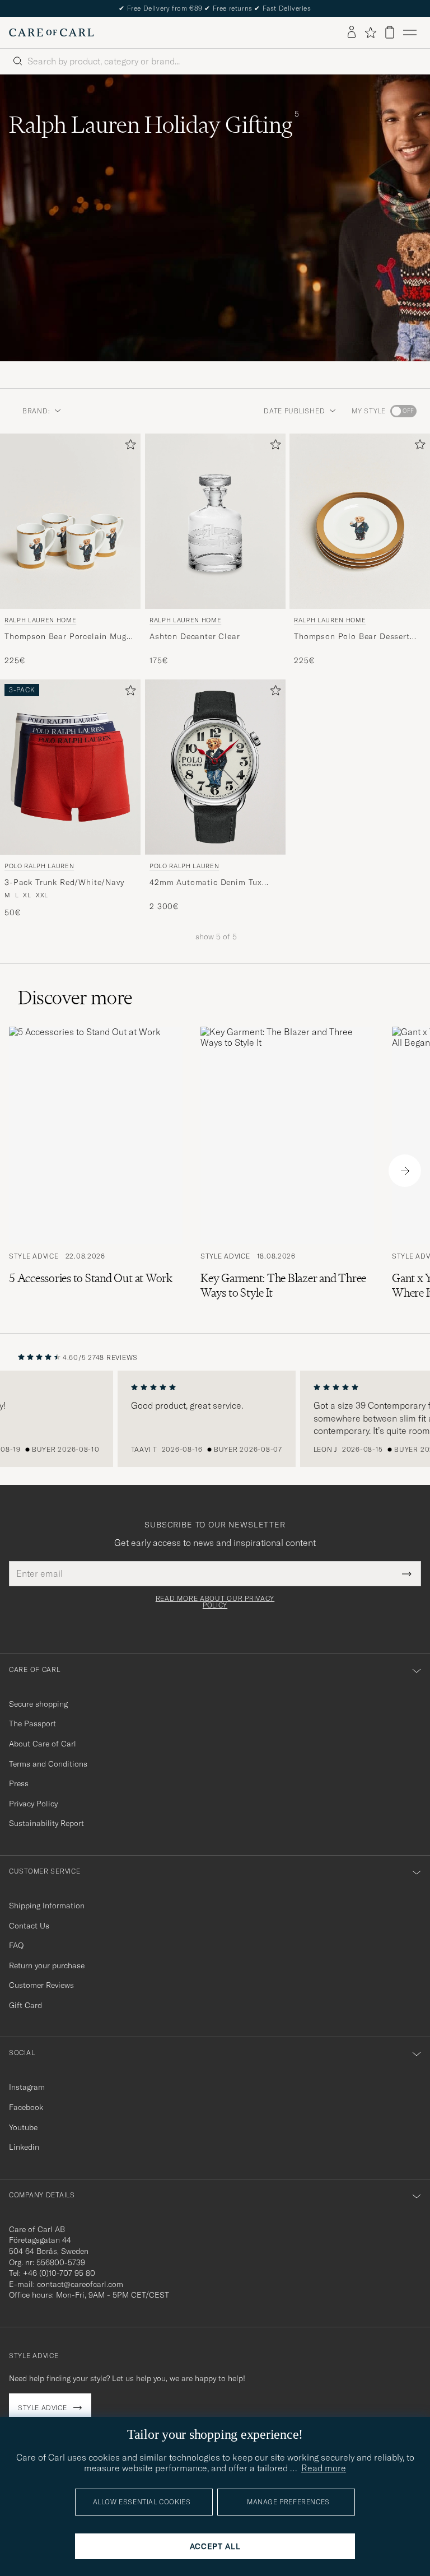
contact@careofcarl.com (80, 2284)
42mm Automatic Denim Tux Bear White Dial (206, 883)
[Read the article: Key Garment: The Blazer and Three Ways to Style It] (287, 1171)
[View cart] (390, 32)
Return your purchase (47, 1965)
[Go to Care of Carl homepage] (52, 32)
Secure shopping (38, 1704)
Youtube (23, 2127)
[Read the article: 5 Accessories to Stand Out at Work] (96, 1171)
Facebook (26, 2107)
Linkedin (24, 2147)
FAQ (16, 1945)
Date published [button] (294, 411)
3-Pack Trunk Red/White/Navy (64, 882)
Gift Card (25, 2005)
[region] (215, 1419)
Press (19, 1783)
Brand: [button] (36, 411)
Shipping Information (47, 1906)
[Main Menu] (410, 32)
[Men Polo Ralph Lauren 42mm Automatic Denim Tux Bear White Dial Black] (215, 767)
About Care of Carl (43, 1744)
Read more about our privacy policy (215, 1602)
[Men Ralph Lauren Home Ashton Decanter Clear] (215, 521)
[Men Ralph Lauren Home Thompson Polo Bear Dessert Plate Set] (360, 521)
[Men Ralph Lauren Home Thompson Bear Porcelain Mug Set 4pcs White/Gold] (70, 521)
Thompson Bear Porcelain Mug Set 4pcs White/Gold (66, 636)
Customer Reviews (41, 1985)
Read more (324, 2468)
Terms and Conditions (48, 1764)
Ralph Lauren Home (40, 620)
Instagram (27, 2087)
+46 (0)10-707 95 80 (59, 2273)
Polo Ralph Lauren (39, 866)
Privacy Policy (33, 1804)
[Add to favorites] (128, 447)
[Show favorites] (370, 32)
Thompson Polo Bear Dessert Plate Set (352, 636)
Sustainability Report (46, 1823)
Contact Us (29, 1926)
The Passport (32, 1723)
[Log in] (352, 32)
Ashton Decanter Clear (195, 636)
